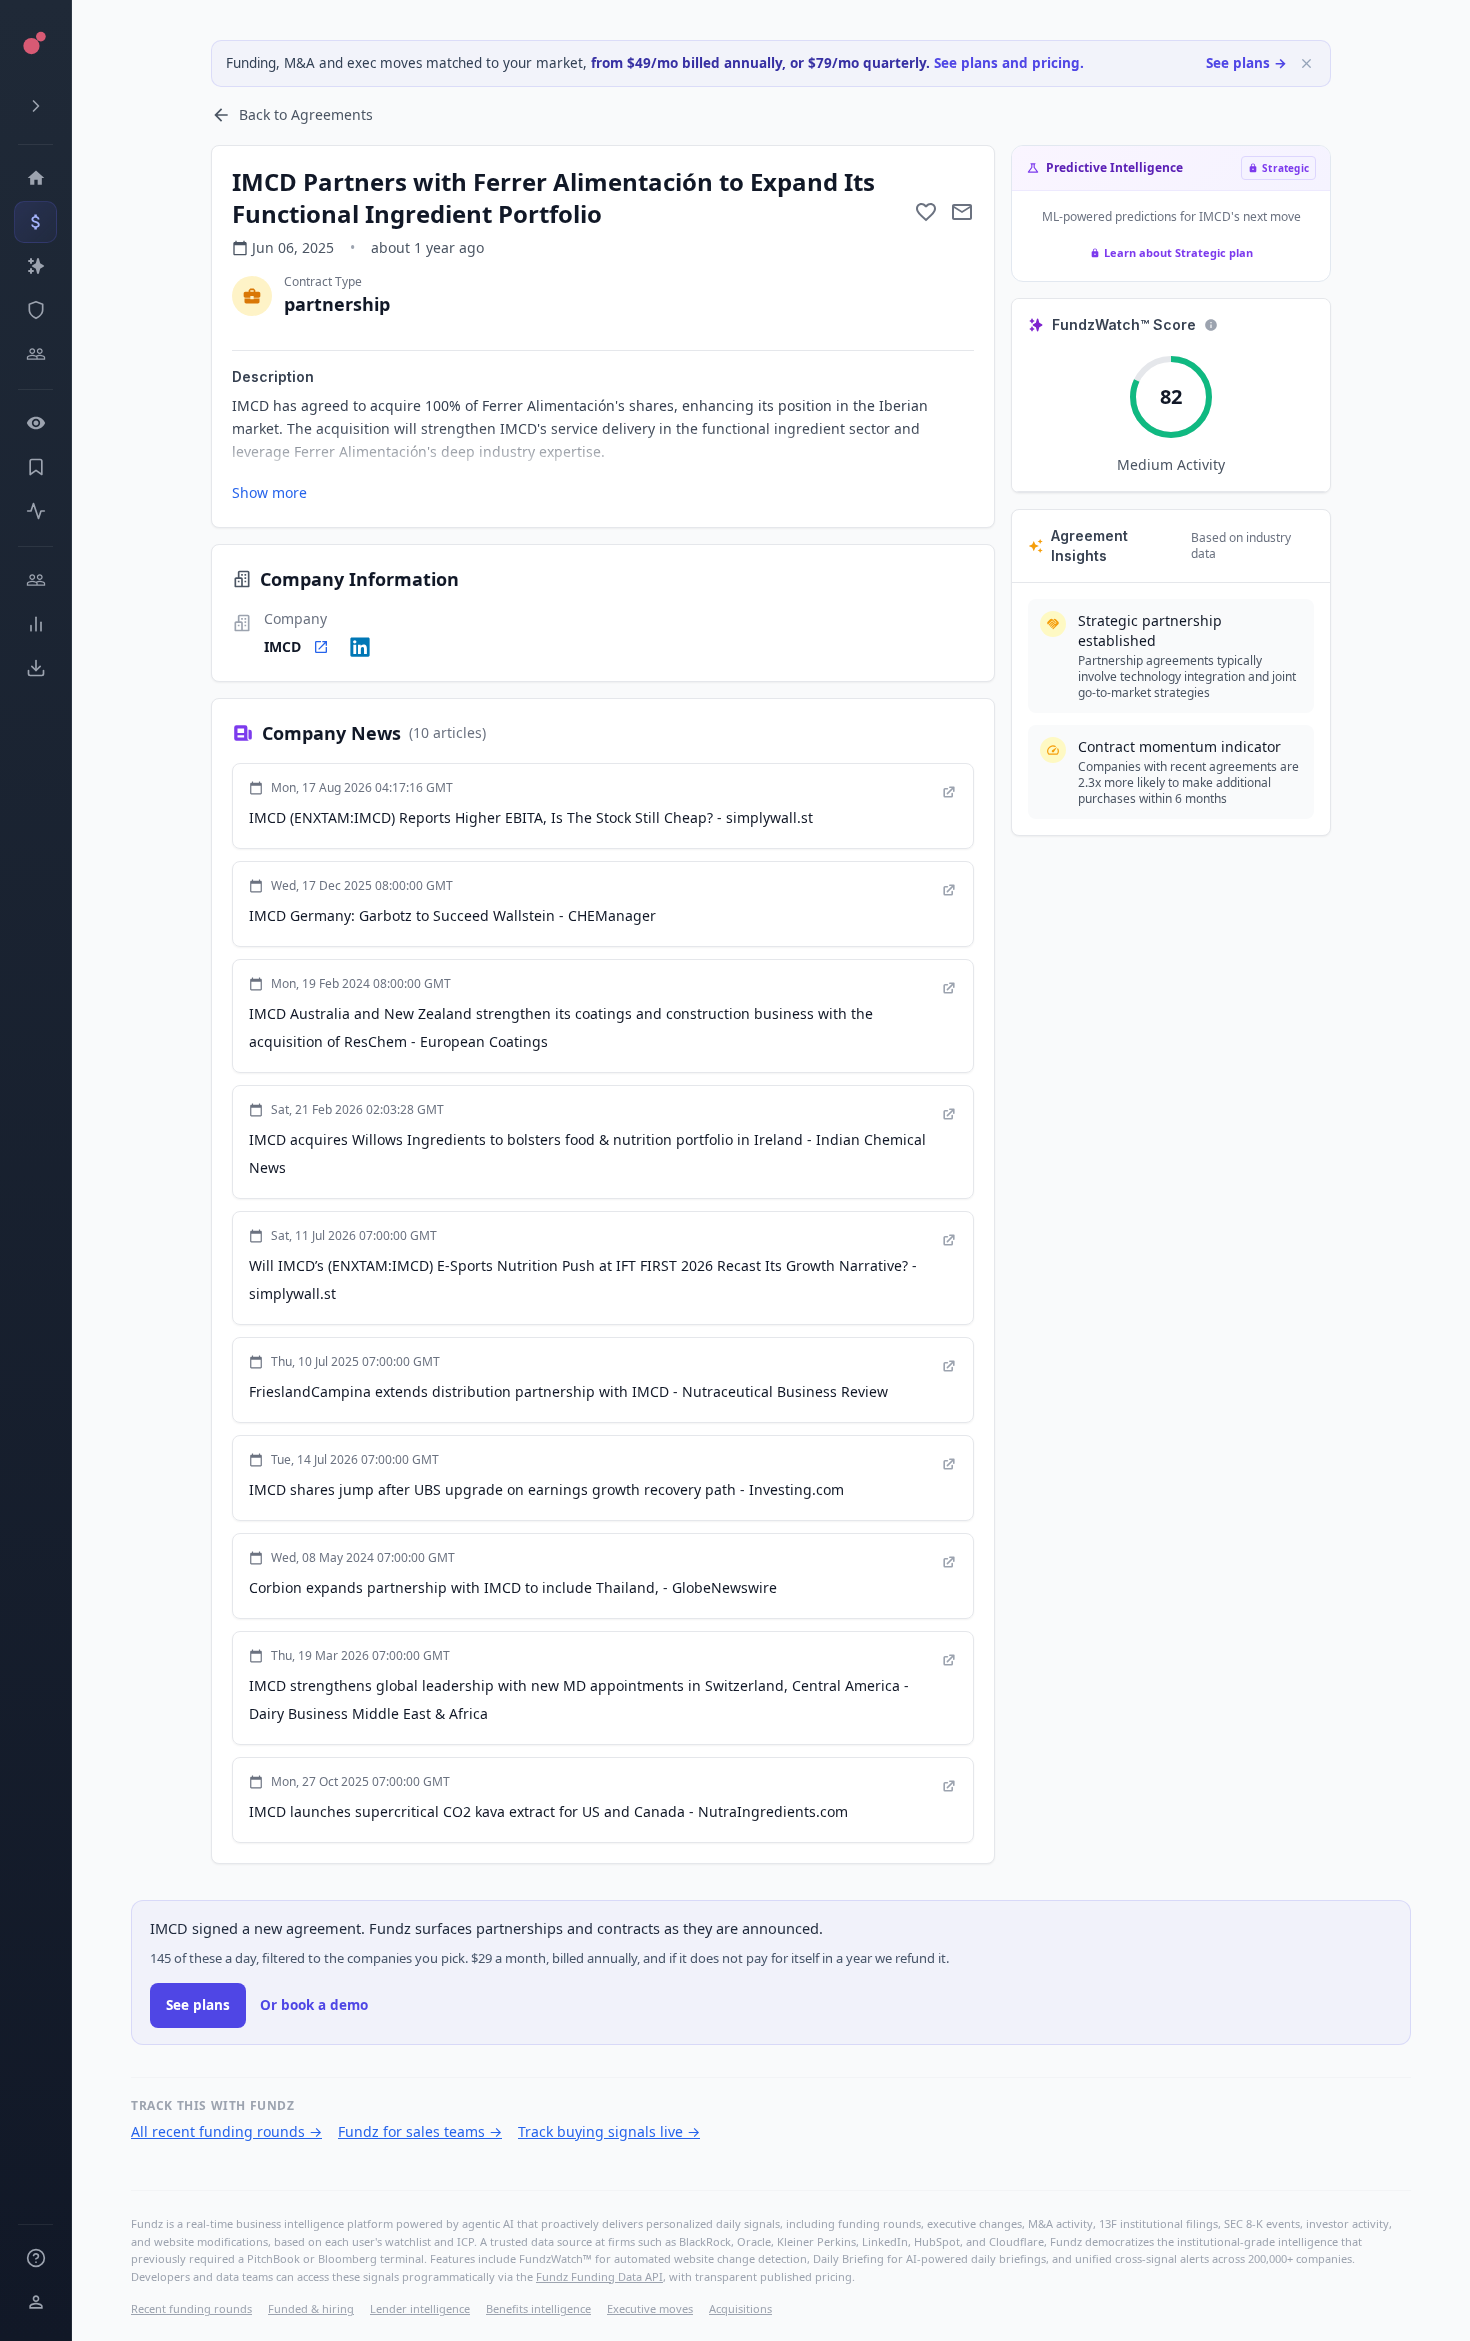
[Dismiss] (1306, 63)
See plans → (1246, 63)
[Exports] (35, 668)
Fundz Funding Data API (599, 2276)
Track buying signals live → (609, 2131)
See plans (198, 2005)
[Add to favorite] (926, 212)
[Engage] (35, 580)
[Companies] (35, 266)
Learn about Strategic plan (1178, 252)
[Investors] (35, 354)
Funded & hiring (311, 2308)
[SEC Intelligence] (35, 310)
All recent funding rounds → (226, 2131)
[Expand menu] (35, 106)
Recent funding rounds (191, 2308)
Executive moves (650, 2308)
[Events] (35, 222)
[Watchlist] (35, 423)
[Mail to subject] (962, 212)
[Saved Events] (35, 467)
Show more (269, 492)
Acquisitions (740, 2308)
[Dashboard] (35, 178)
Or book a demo (314, 2005)
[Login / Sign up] (35, 2302)
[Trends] (35, 624)
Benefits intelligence (538, 2308)
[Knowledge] (35, 2258)
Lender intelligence (420, 2308)
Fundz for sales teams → (420, 2131)
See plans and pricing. (1009, 63)
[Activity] (35, 511)
